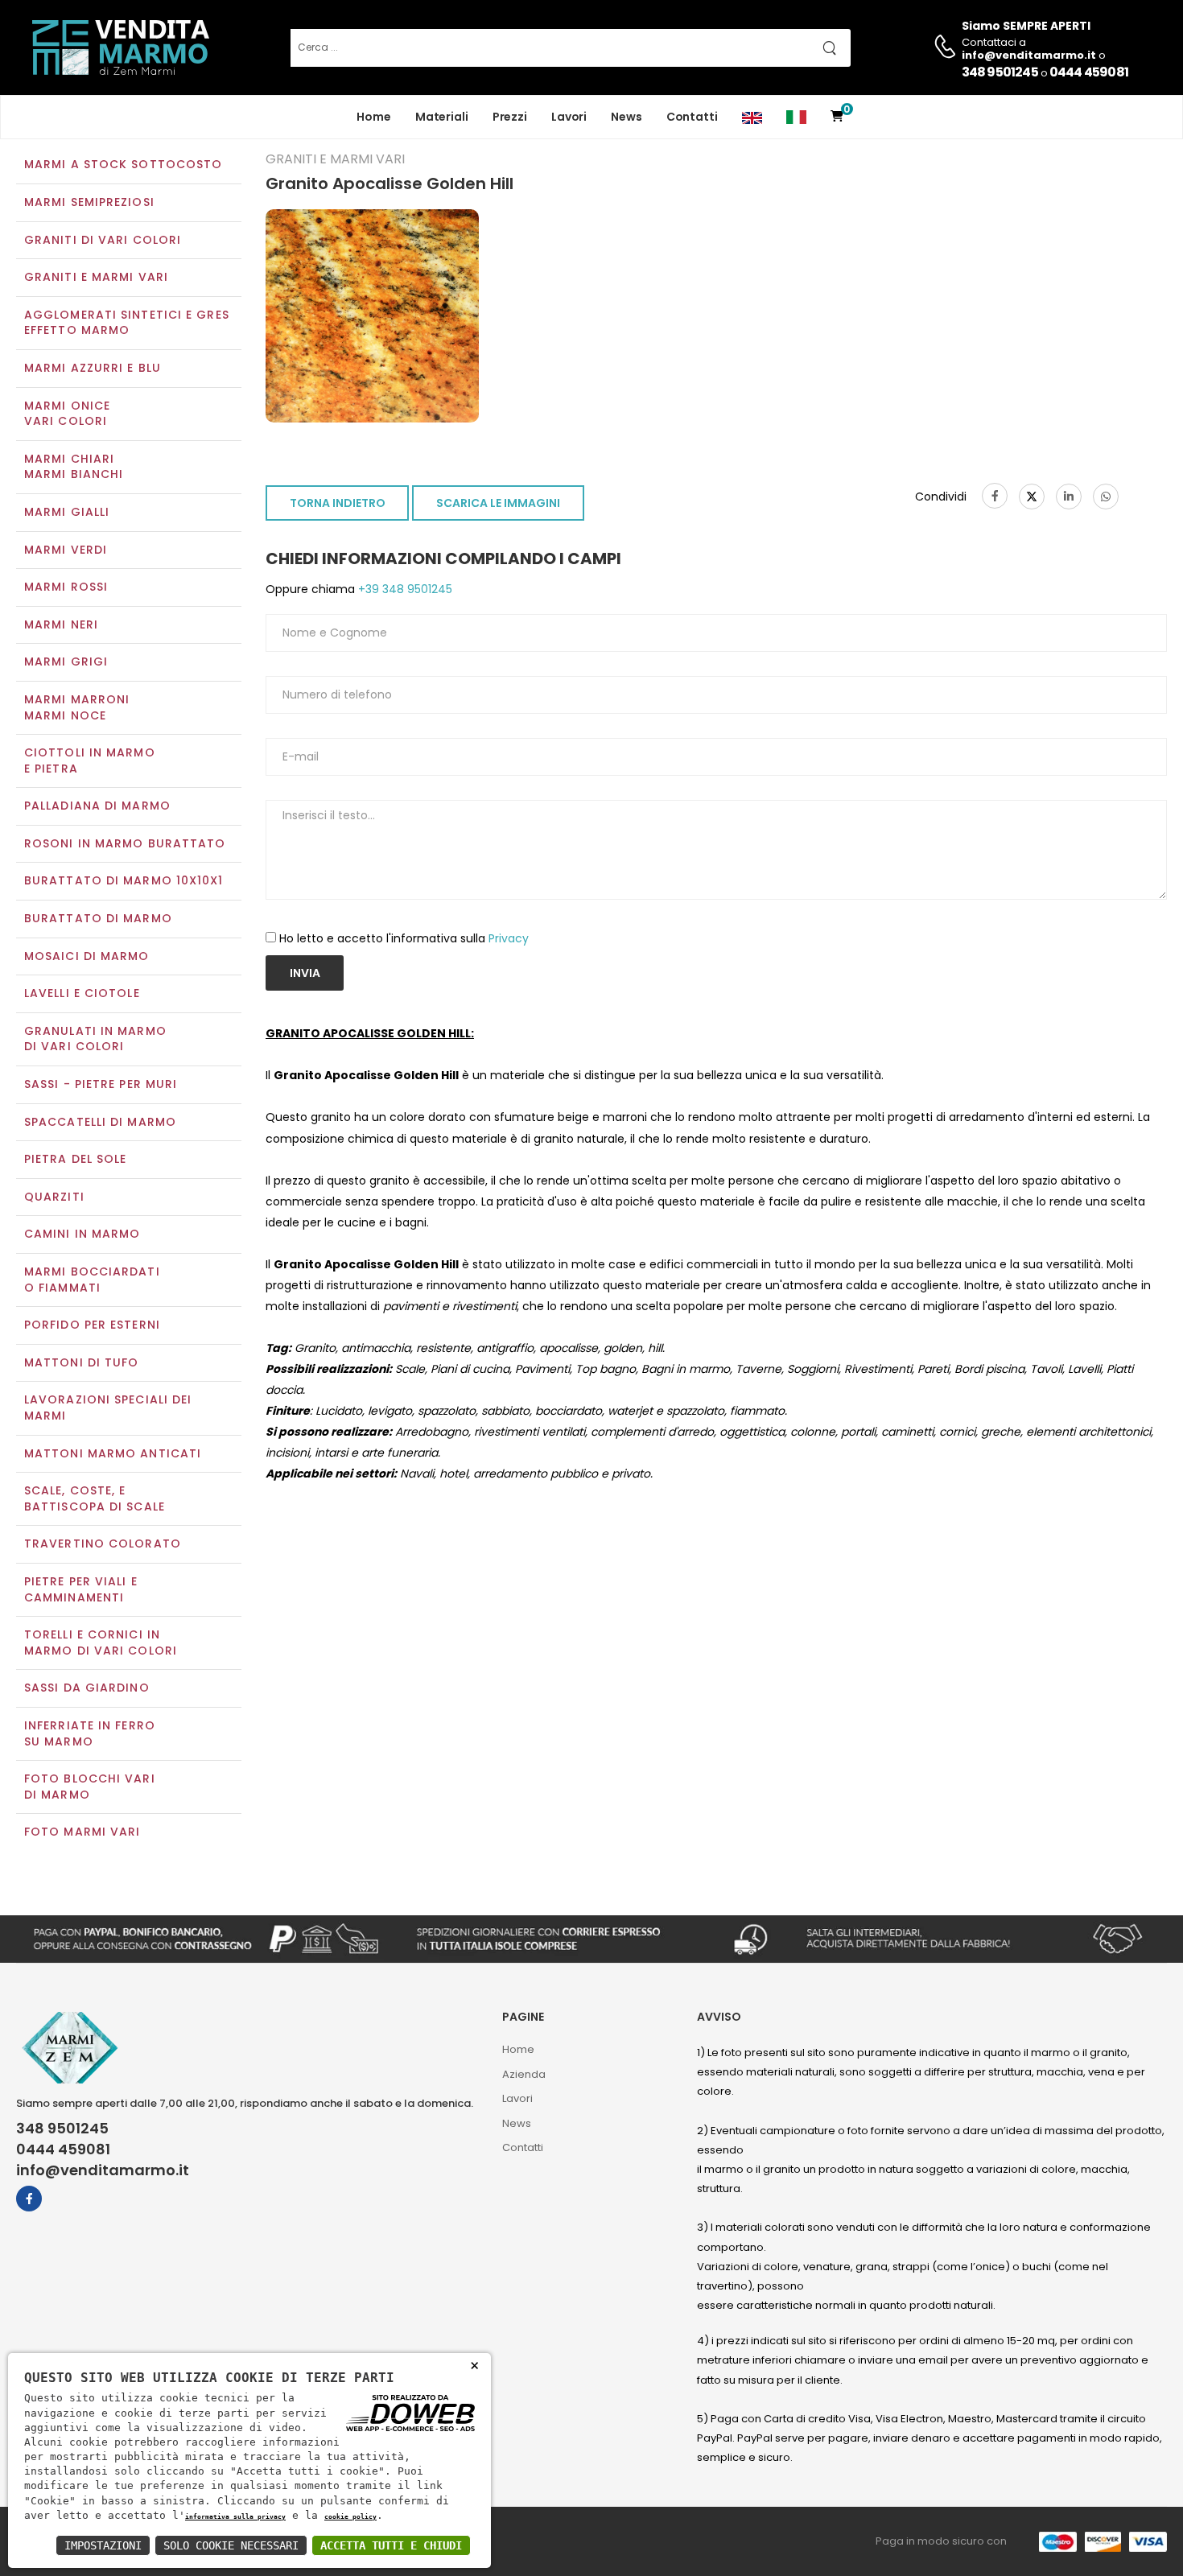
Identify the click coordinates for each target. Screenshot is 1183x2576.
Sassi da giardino (87, 1688)
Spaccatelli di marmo (100, 1122)
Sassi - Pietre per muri (101, 1084)
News (627, 117)
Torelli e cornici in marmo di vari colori (101, 1642)
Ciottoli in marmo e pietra (90, 760)
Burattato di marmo (98, 918)
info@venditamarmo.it (103, 2170)
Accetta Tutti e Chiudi (391, 2545)
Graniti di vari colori (103, 240)
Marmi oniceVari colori (67, 414)
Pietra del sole (76, 1159)
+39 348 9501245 (404, 589)
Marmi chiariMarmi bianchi (74, 467)
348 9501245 (1000, 72)
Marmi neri (61, 624)
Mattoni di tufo (82, 1362)
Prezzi (510, 117)
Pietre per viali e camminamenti (81, 1589)
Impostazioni (103, 2545)
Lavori (569, 117)
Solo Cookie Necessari (231, 2545)
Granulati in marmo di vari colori (95, 1039)
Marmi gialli (67, 512)
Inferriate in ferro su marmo (90, 1733)
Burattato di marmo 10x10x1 (124, 880)
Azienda (524, 2074)
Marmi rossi (66, 587)
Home (374, 117)
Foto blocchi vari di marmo (90, 1787)
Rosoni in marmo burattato (125, 843)
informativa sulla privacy (235, 2516)
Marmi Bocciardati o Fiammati (92, 1280)
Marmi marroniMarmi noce (77, 707)
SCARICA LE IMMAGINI (498, 503)
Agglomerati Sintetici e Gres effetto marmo (127, 323)
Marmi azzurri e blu (93, 368)
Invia (305, 973)
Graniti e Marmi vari (96, 277)
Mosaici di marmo (87, 956)
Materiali (442, 117)
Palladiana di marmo (97, 806)
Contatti (692, 117)
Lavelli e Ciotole (82, 993)
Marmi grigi (66, 662)
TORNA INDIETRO (338, 503)
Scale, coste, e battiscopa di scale (95, 1498)
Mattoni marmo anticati (113, 1453)
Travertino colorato (103, 1544)
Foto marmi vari (82, 1832)
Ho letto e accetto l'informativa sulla (404, 938)
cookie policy (350, 2516)
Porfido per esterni (92, 1325)
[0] (837, 117)
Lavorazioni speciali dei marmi (108, 1408)
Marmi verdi (66, 550)
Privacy (509, 938)
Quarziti (54, 1197)
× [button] (474, 2365)
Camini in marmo (82, 1234)
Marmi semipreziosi (89, 202)
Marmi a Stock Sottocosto (123, 164)
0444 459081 (1089, 72)
